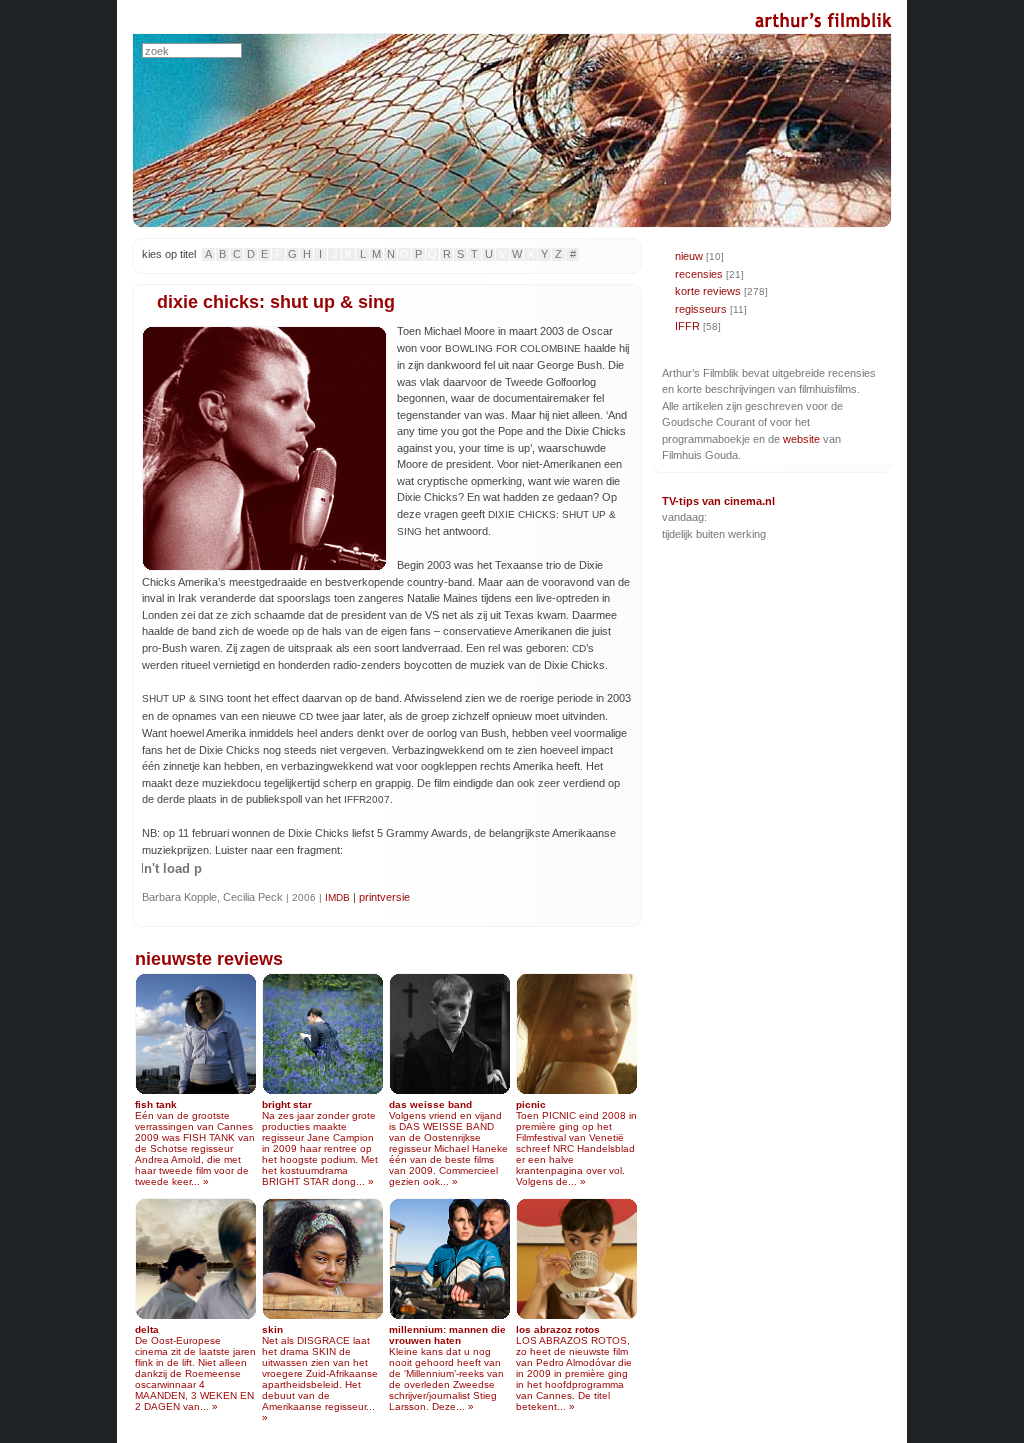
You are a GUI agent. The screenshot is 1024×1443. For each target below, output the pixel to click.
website (801, 439)
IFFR (687, 326)
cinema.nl (749, 501)
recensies (699, 274)
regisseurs (701, 309)
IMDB (337, 897)
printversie (384, 897)
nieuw (689, 256)
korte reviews (708, 291)
